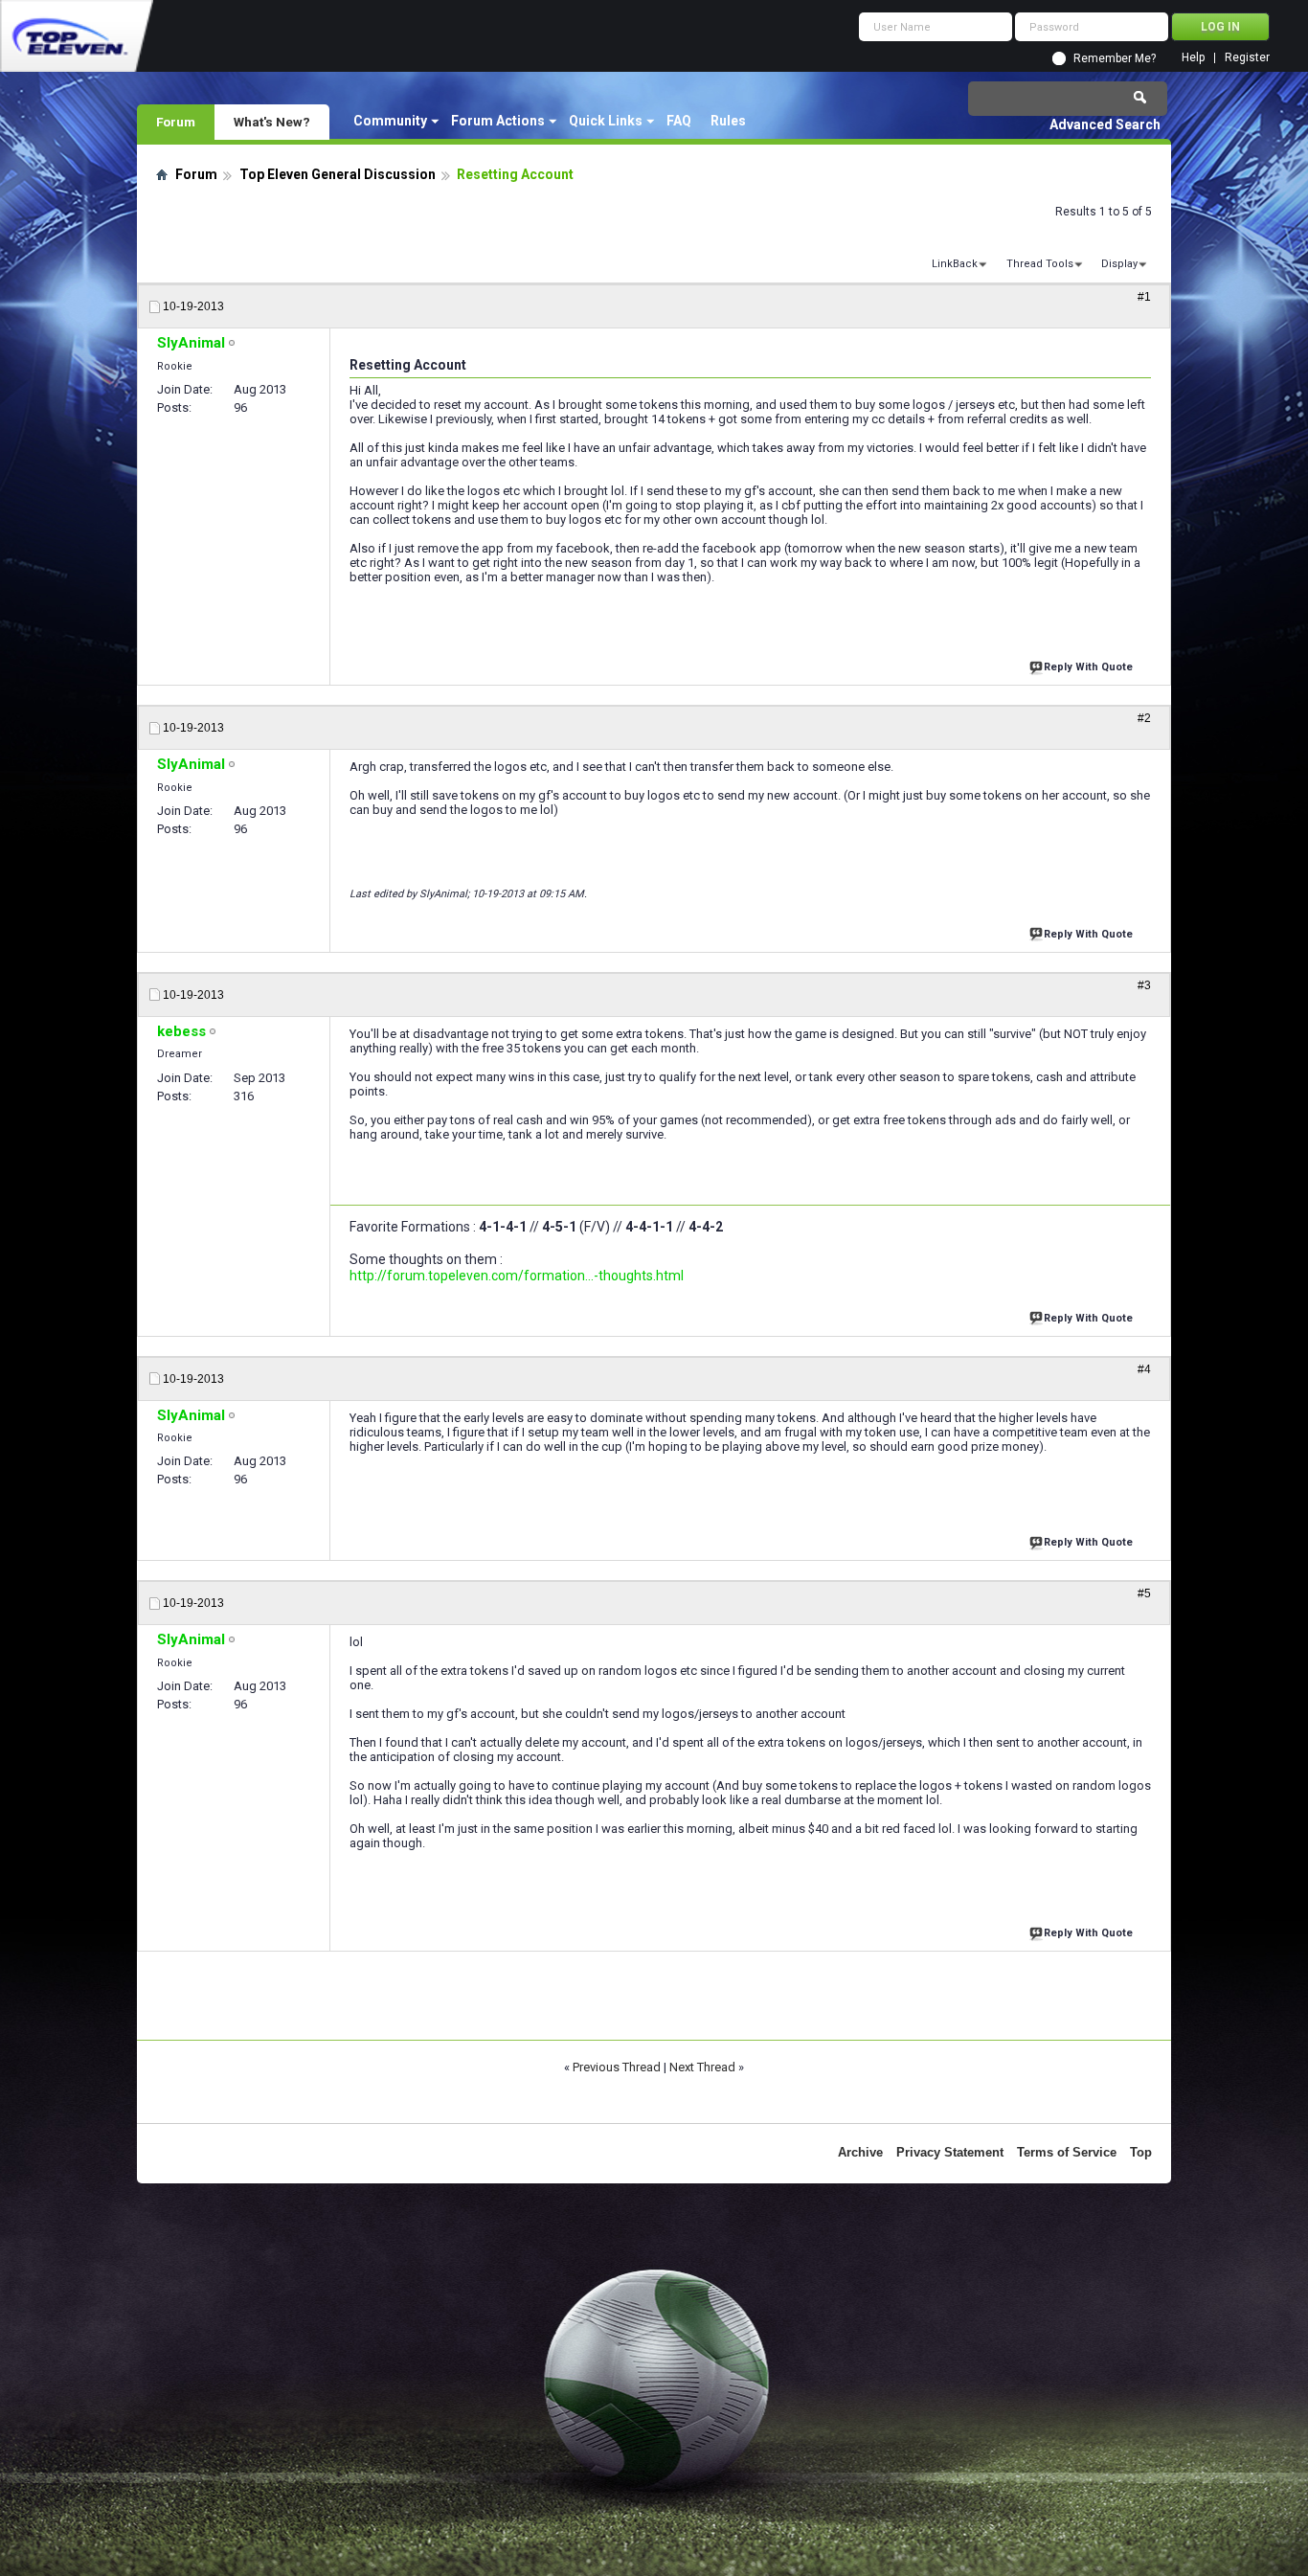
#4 (1144, 1369)
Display (1119, 264)
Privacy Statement (950, 2152)
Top (1141, 2152)
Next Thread (702, 2067)
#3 (1144, 985)
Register (1247, 58)
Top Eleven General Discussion (338, 174)
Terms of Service (1067, 2152)
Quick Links (606, 121)
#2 (1144, 718)
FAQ (679, 121)
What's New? (272, 122)
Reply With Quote (1088, 667)
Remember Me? (1115, 58)
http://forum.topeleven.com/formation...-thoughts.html (517, 1276)
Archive (860, 2152)
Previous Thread (617, 2067)
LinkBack (955, 264)
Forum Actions (498, 121)
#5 (1144, 1593)
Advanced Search (1105, 124)
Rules (728, 121)
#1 (1144, 297)
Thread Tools (1040, 264)
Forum (176, 122)
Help (1193, 58)
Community (390, 121)
